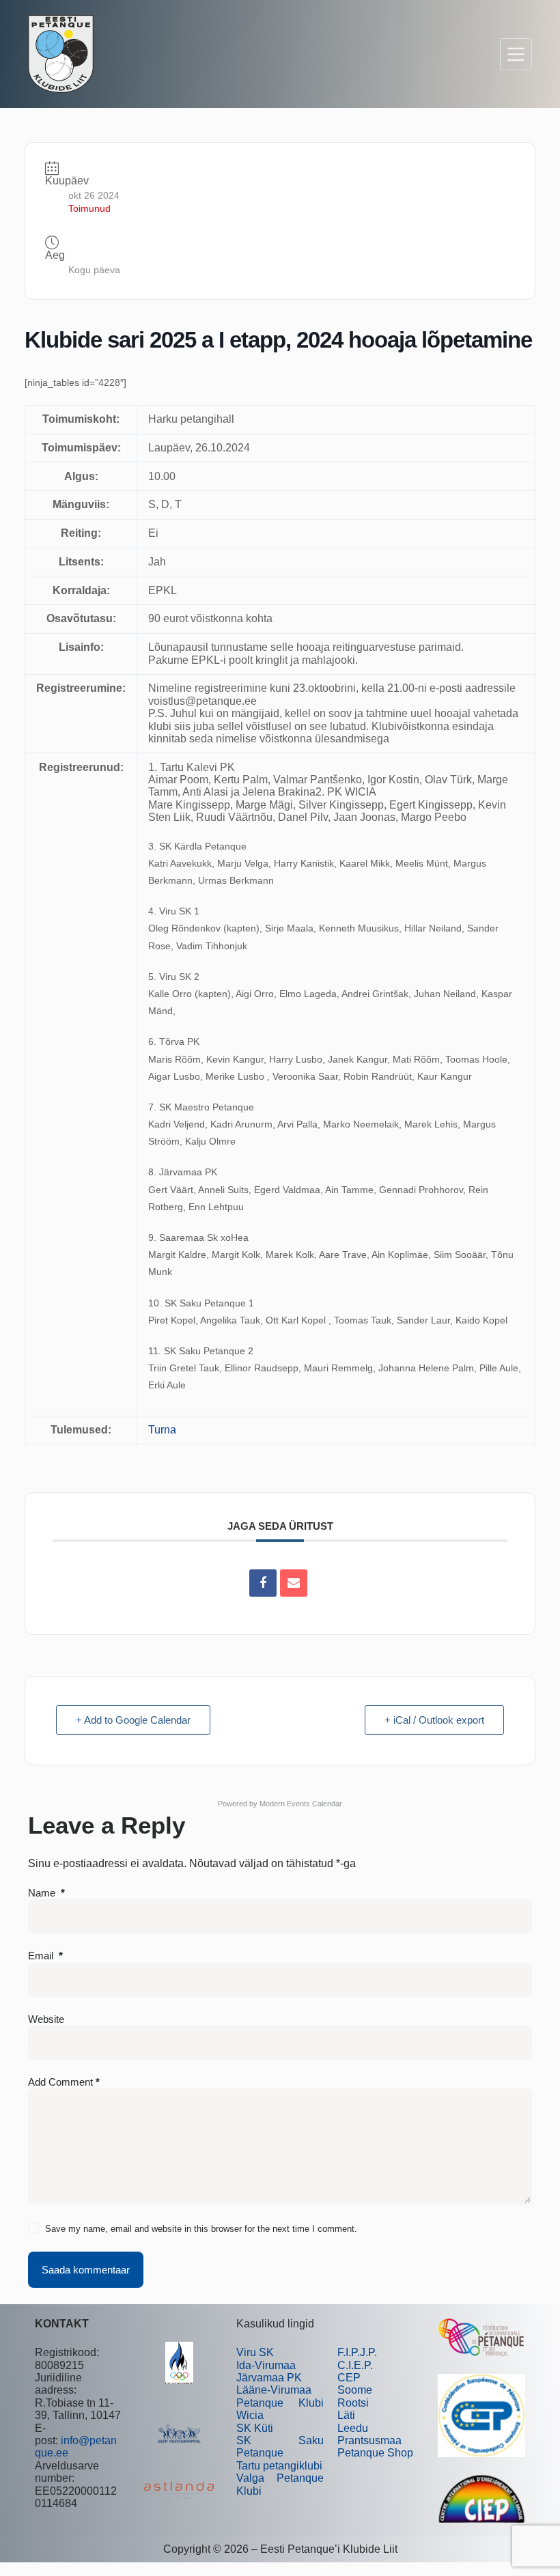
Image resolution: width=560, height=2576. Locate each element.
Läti (346, 2415)
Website (46, 2019)
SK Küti (255, 2428)
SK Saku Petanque (280, 2447)
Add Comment (64, 2082)
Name (46, 1893)
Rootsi (353, 2403)
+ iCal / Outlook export (434, 1720)
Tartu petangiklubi (279, 2466)
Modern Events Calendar (301, 1804)
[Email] (294, 1583)
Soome (355, 2390)
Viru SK (255, 2352)
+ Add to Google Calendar (133, 1720)
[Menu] (516, 54)
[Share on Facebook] (263, 1583)
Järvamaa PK (269, 2378)
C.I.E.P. (355, 2365)
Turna (162, 1430)
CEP (349, 2378)
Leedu (353, 2428)
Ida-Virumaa (266, 2365)
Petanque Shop (375, 2453)
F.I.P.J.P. (357, 2352)
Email (45, 1956)
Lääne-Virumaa (274, 2390)
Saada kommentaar (86, 2270)
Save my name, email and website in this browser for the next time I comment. (201, 2229)
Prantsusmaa (369, 2440)
